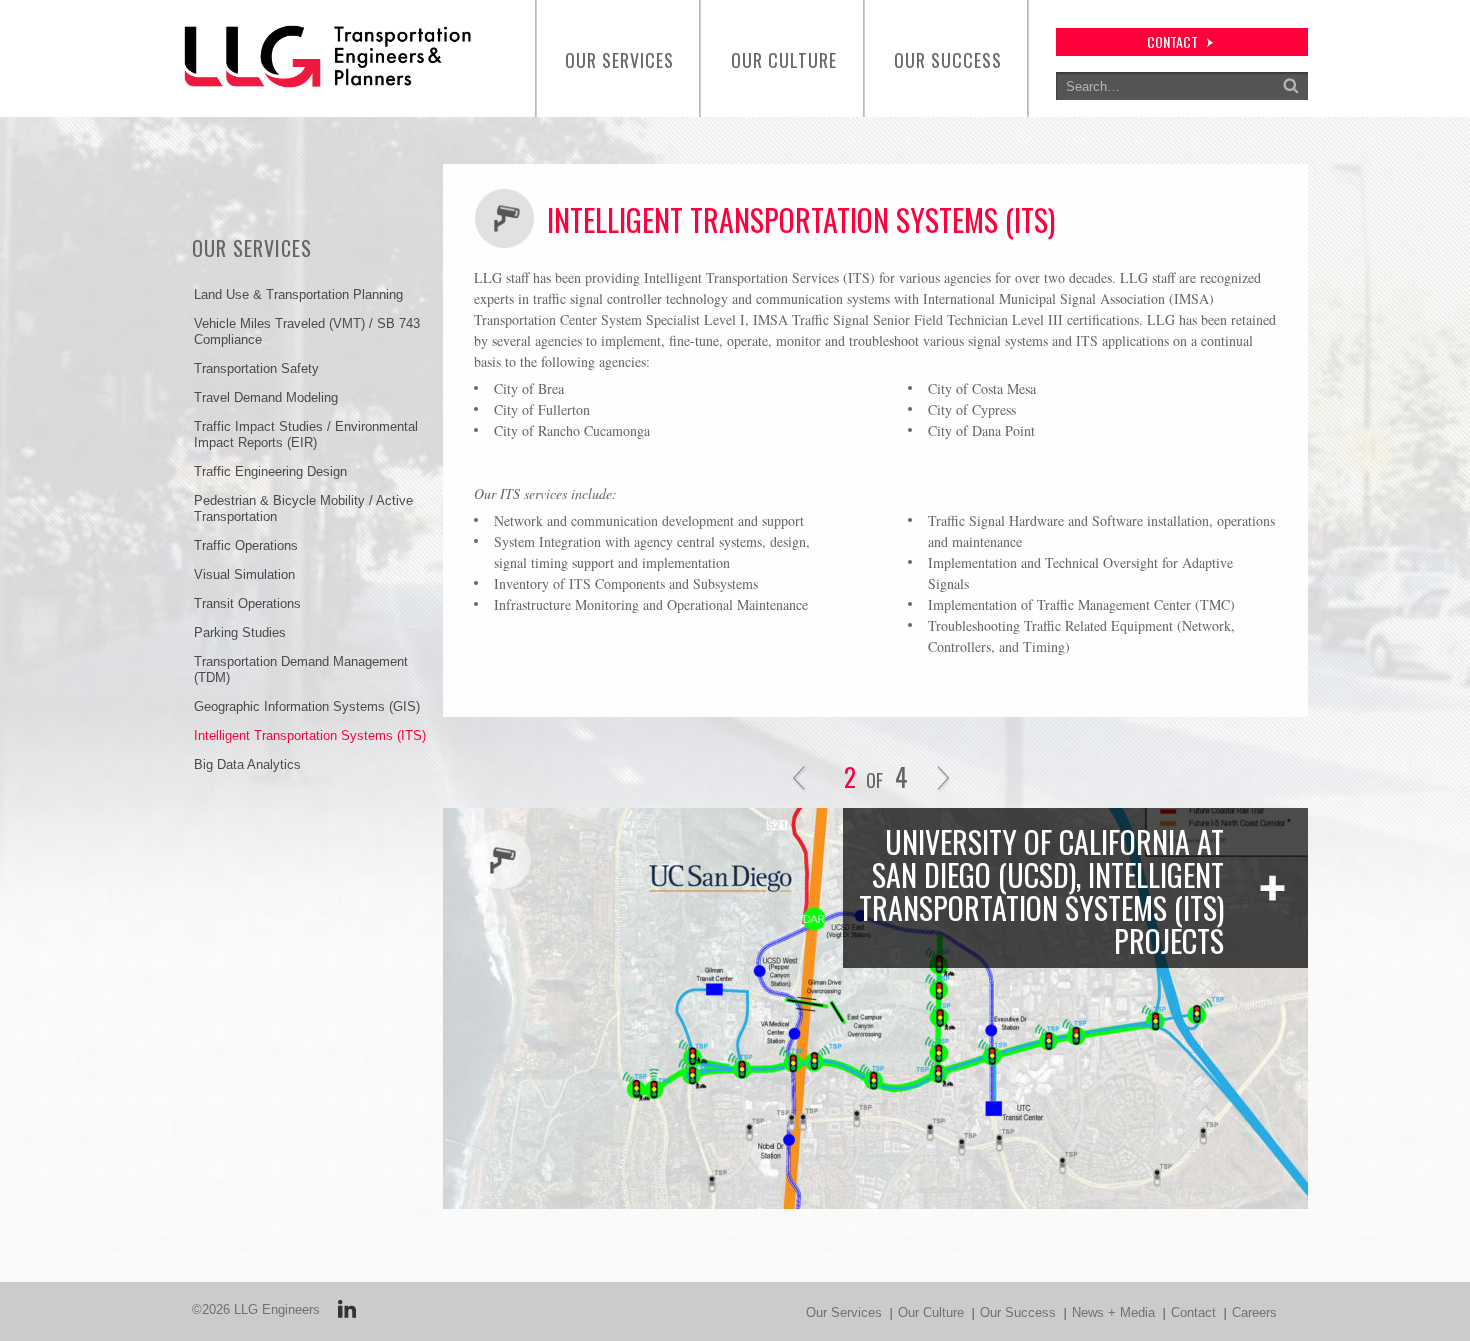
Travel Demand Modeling (266, 397)
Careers (1254, 1312)
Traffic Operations (246, 545)
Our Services (619, 60)
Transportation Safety (256, 368)
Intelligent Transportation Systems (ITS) (310, 735)
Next (942, 779)
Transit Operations (247, 603)
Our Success (948, 60)
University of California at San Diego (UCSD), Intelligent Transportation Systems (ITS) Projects (1041, 891)
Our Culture (784, 60)
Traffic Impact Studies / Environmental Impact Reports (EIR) (306, 434)
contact (1172, 41)
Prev (799, 779)
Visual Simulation (244, 574)
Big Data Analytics (247, 764)
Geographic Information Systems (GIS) (307, 706)
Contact (1193, 1312)
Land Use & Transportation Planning (298, 294)
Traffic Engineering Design (270, 471)
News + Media (1113, 1312)
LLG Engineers (277, 1309)
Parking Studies (240, 632)
